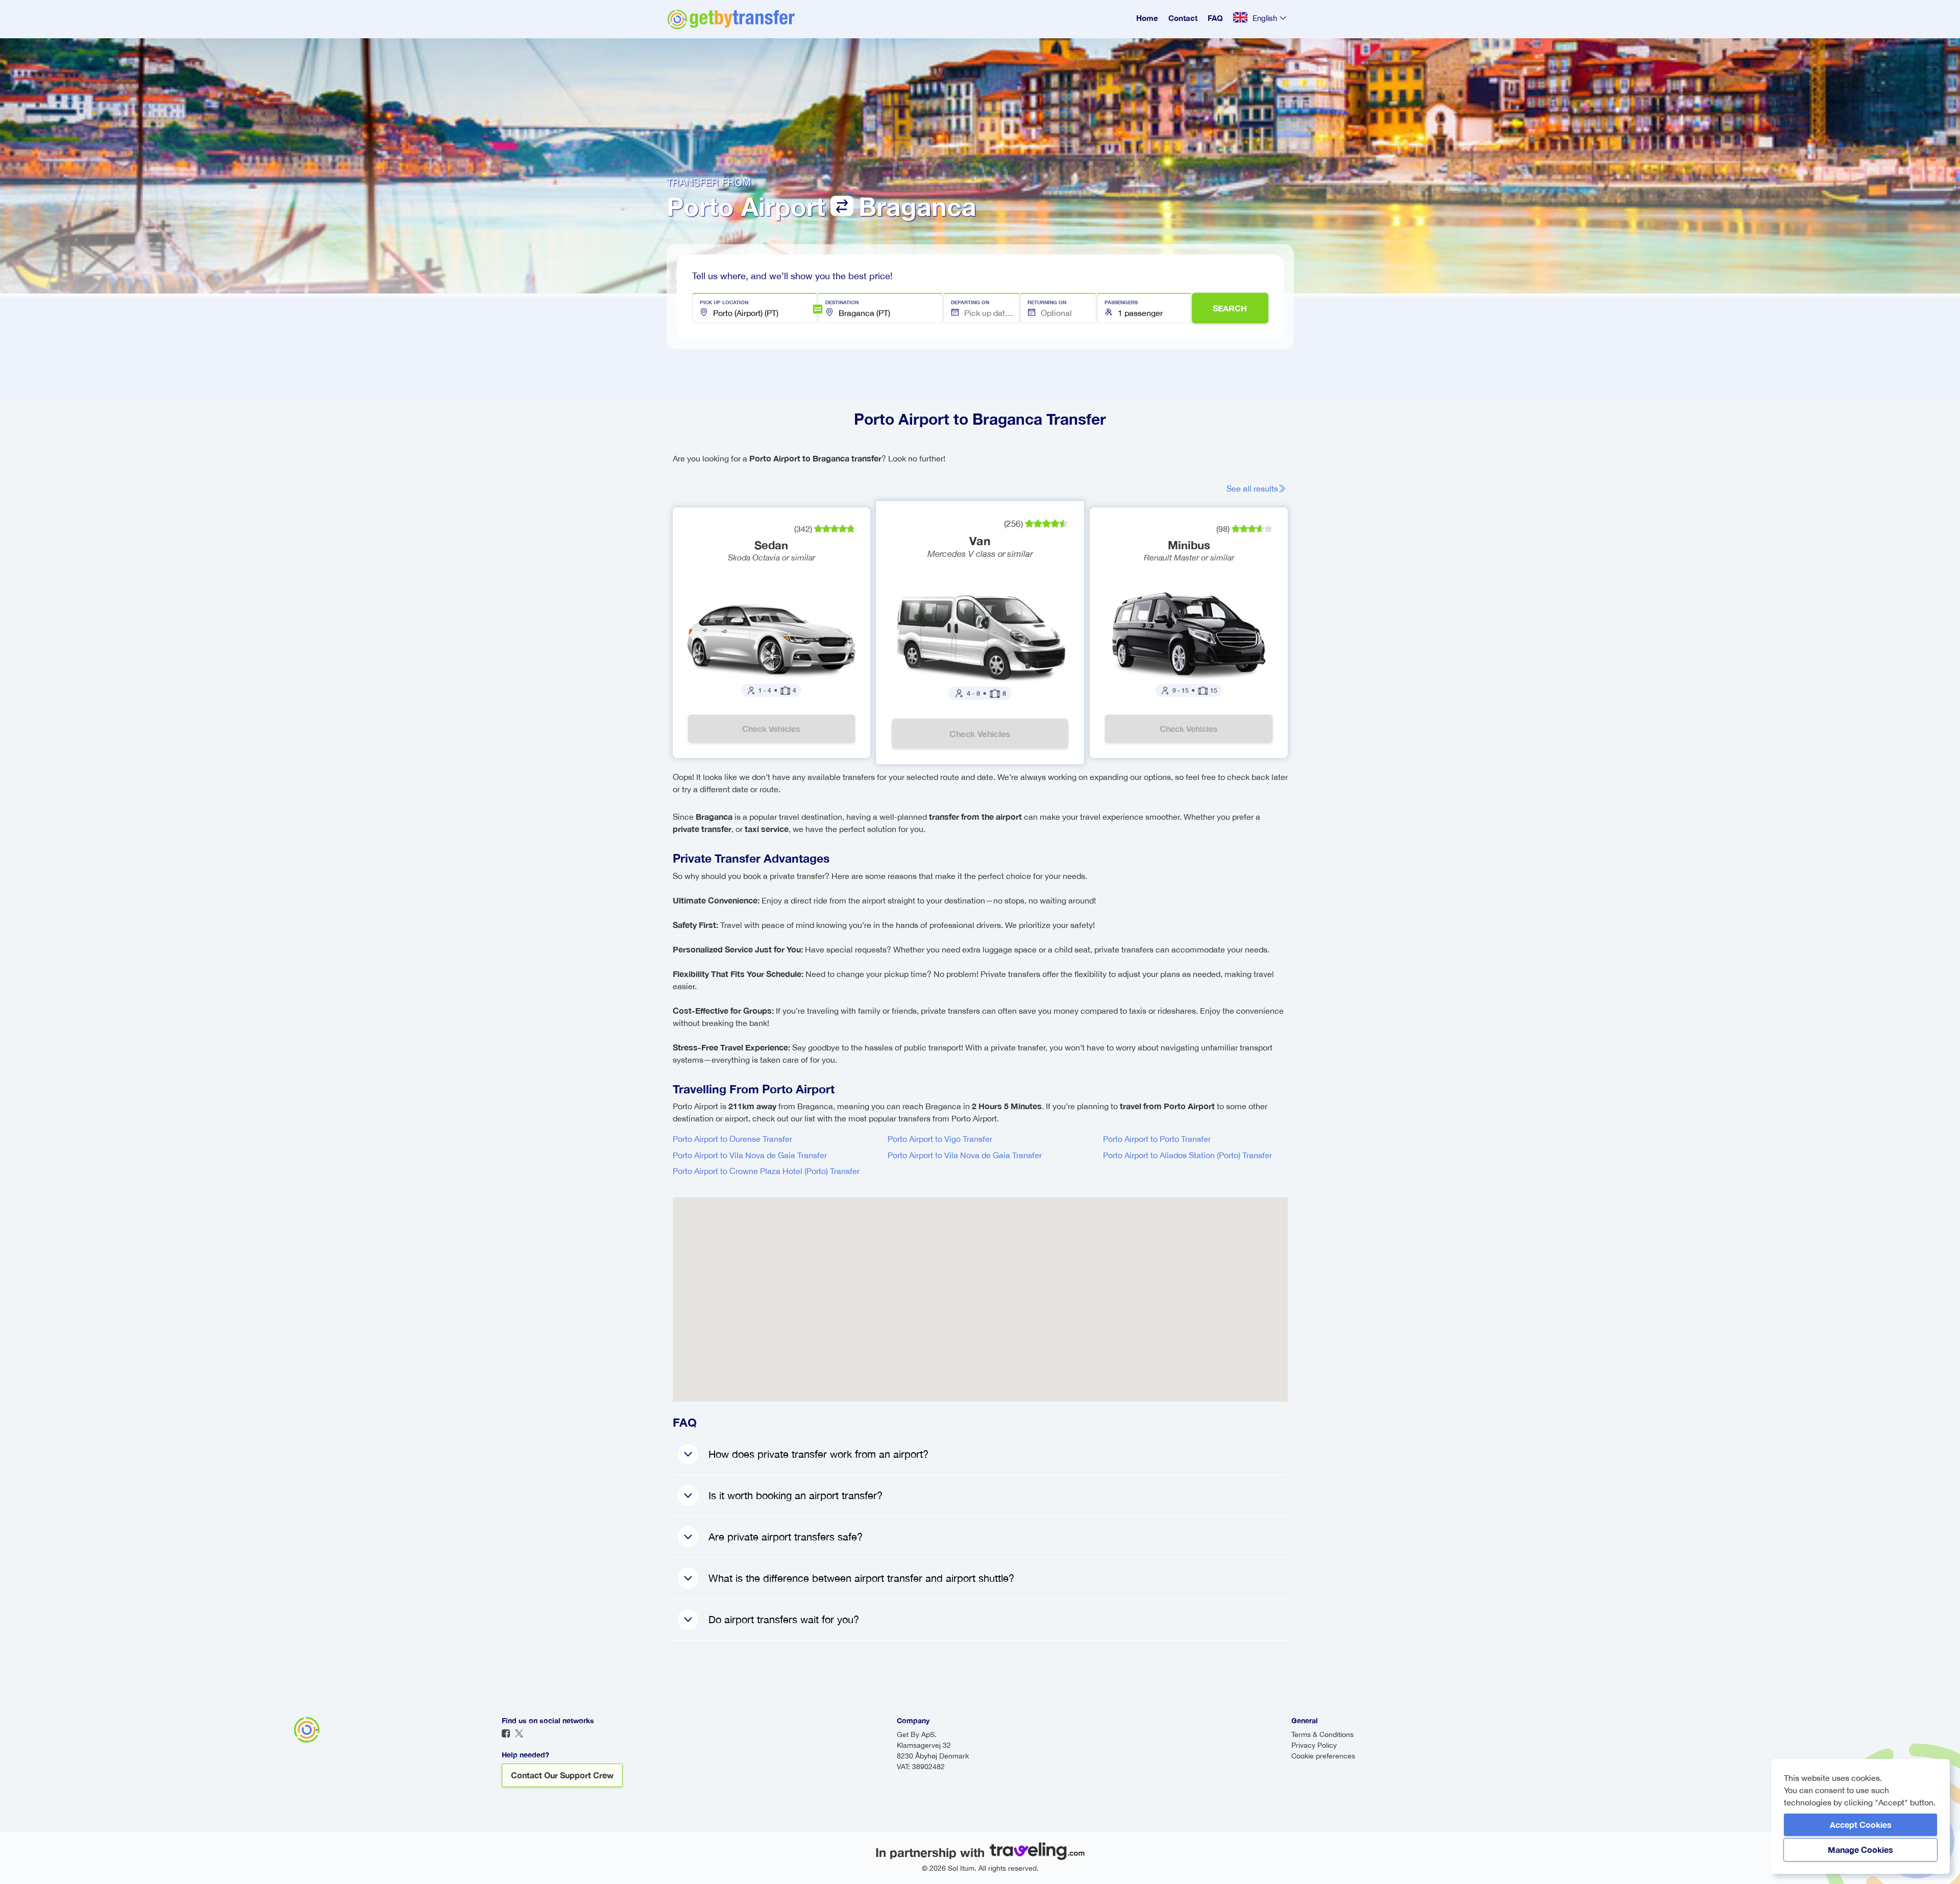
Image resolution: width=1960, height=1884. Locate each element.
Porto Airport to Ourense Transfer (732, 1139)
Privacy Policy (1314, 1745)
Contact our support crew (562, 1775)
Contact (1183, 18)
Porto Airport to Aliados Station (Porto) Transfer (1187, 1155)
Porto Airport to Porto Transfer (1157, 1139)
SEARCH (1230, 308)
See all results (1252, 488)
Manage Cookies (1860, 1850)
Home (1147, 18)
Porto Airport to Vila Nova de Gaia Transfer (750, 1155)
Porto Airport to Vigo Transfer (940, 1139)
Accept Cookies (1861, 1825)
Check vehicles (771, 729)
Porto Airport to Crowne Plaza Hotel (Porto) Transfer (766, 1171)
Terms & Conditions (1322, 1734)
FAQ (1215, 18)
